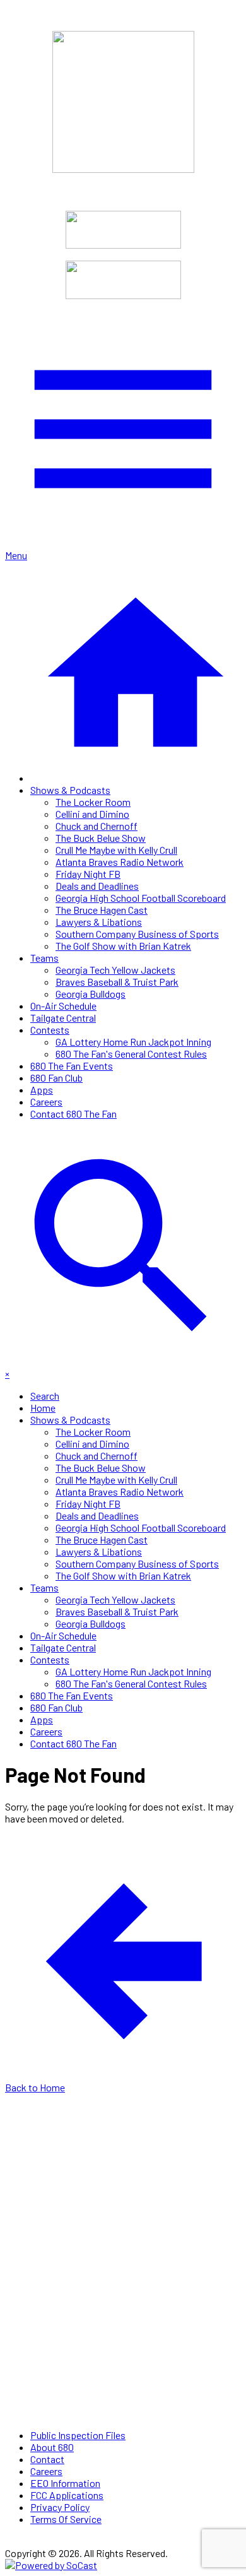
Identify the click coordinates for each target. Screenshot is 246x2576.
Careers (46, 1102)
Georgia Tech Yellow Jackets (115, 970)
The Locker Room (93, 802)
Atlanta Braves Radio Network (120, 862)
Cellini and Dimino (92, 814)
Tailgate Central (63, 1018)
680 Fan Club (56, 1078)
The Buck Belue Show (101, 838)
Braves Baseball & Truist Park (117, 982)
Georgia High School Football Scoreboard (141, 898)
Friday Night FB (88, 874)
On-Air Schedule (63, 1006)
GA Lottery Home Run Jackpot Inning (133, 1042)
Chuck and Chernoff (97, 826)
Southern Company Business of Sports (137, 934)
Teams (44, 958)
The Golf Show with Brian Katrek (123, 946)
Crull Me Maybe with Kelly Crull (116, 850)
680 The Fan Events (72, 1066)
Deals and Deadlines (97, 886)
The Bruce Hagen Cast (102, 910)
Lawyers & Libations (99, 922)
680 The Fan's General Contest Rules (131, 1054)
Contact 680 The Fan (73, 1114)
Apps (42, 1090)
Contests (50, 1030)
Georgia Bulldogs (91, 994)
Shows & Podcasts (70, 790)
